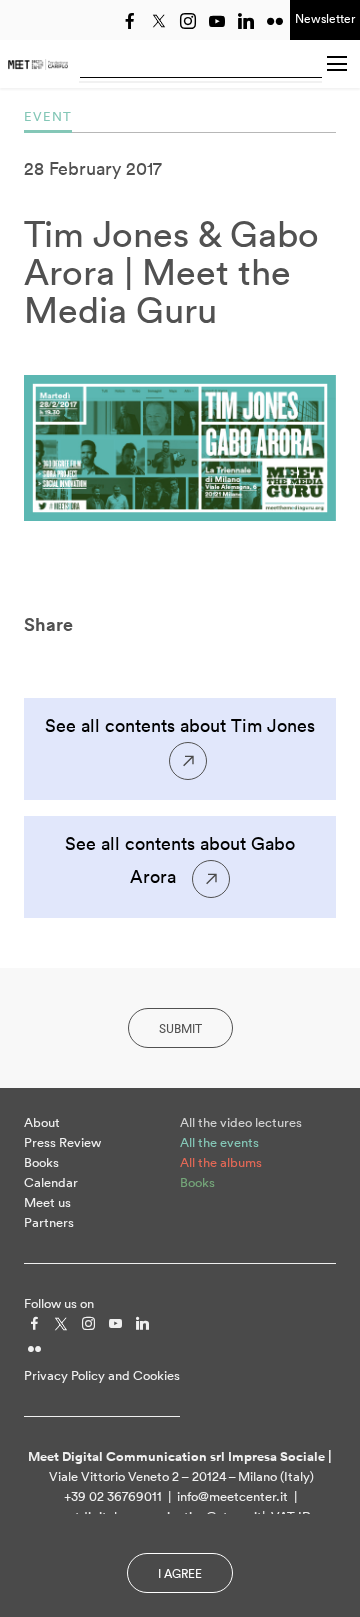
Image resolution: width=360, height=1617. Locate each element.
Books (41, 1162)
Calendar (51, 1182)
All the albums (221, 1162)
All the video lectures (241, 1122)
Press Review (62, 1142)
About (42, 1122)
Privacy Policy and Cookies (102, 1375)
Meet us (47, 1202)
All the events (219, 1142)
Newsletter (325, 18)
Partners (49, 1222)
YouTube (217, 21)
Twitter (159, 21)
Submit (180, 1028)
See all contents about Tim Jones (180, 725)
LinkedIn (246, 21)
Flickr (275, 21)
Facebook (130, 21)
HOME (38, 64)
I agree (180, 1573)
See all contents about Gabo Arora (180, 860)
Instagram (188, 21)
